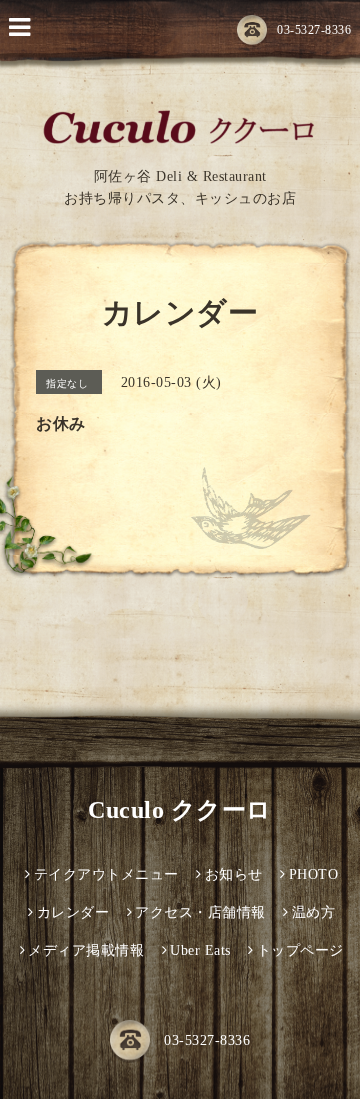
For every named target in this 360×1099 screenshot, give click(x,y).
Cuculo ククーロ (180, 810)
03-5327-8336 (314, 30)
